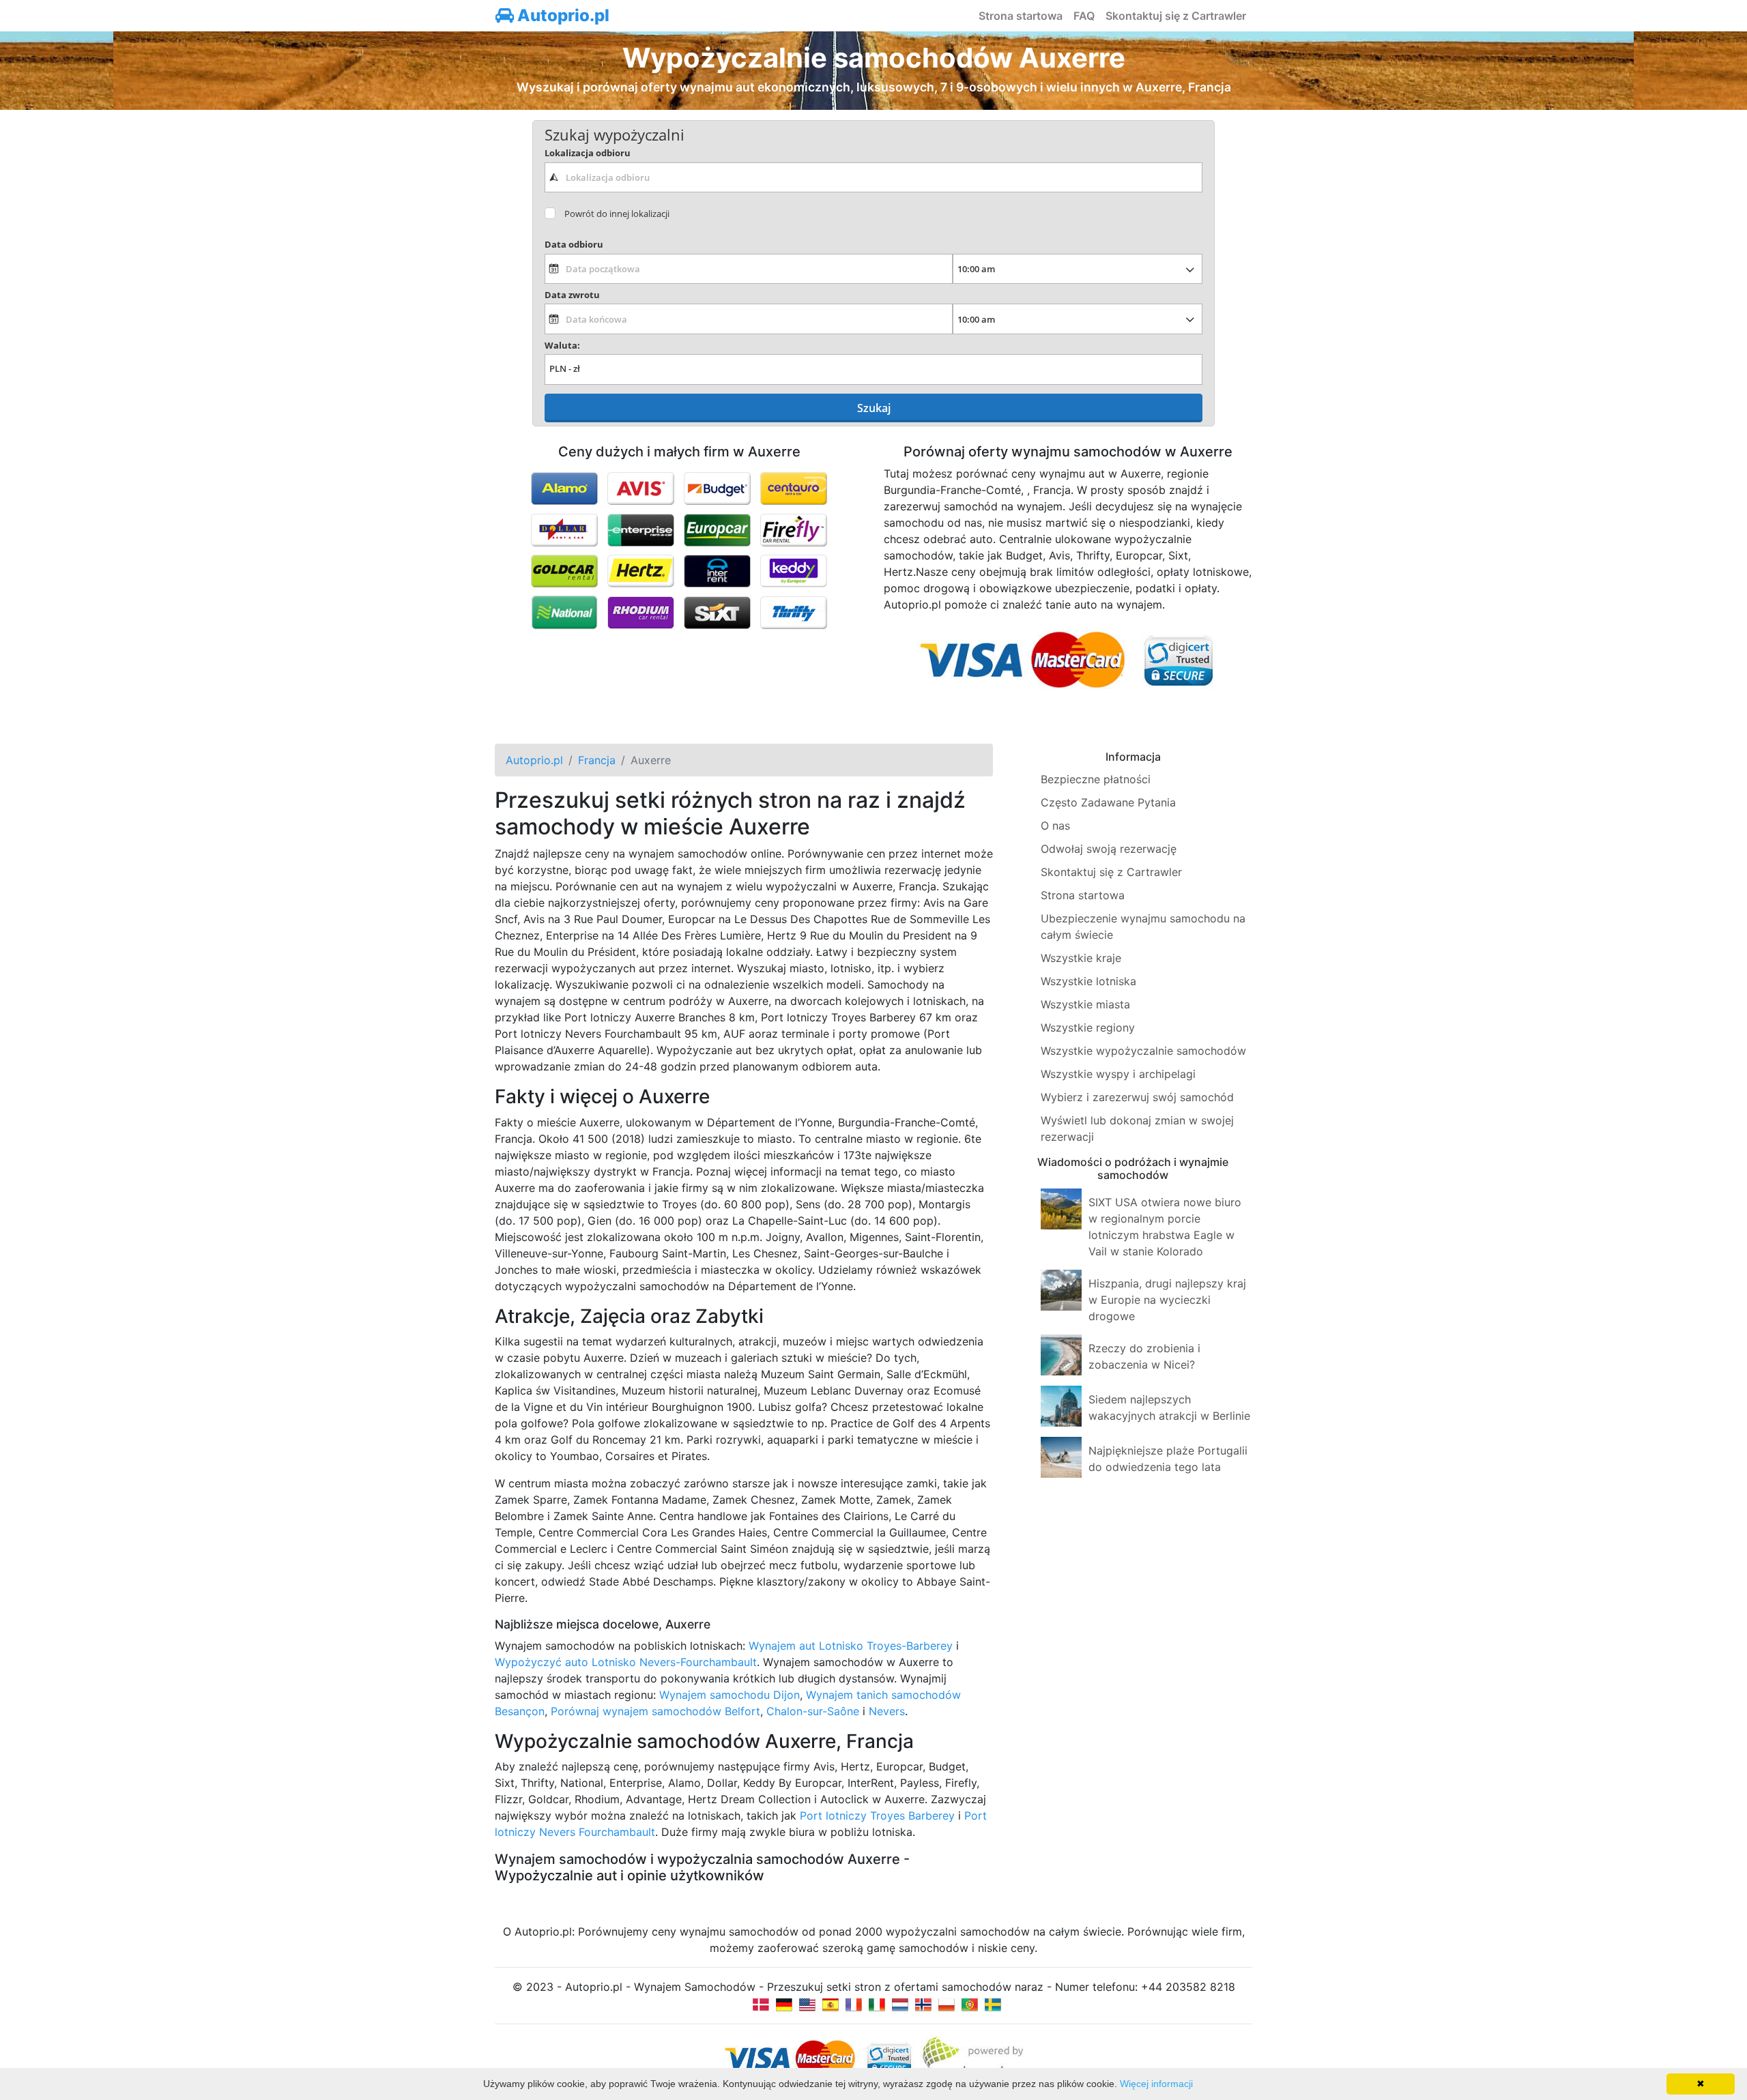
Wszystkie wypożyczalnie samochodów (1143, 1051)
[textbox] (873, 177)
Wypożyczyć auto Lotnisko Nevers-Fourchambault (626, 1662)
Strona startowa (1021, 16)
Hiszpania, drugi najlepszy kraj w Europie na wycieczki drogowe (1167, 1300)
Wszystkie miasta (1085, 1004)
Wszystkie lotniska (1088, 981)
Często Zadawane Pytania (1108, 802)
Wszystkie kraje (1081, 958)
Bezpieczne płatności (1096, 779)
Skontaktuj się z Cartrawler (1176, 16)
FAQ (1084, 16)
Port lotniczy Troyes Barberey (877, 1815)
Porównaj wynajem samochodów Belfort (655, 1711)
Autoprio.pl (562, 15)
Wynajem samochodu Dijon (730, 1695)
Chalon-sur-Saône (813, 1711)
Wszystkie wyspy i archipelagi (1118, 1074)
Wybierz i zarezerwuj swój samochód (1137, 1097)
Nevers (887, 1711)
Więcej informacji (1156, 2084)
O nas (1055, 826)
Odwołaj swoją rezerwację (1109, 849)
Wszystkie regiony (1088, 1027)
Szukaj (874, 408)
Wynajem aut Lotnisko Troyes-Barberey (851, 1646)
